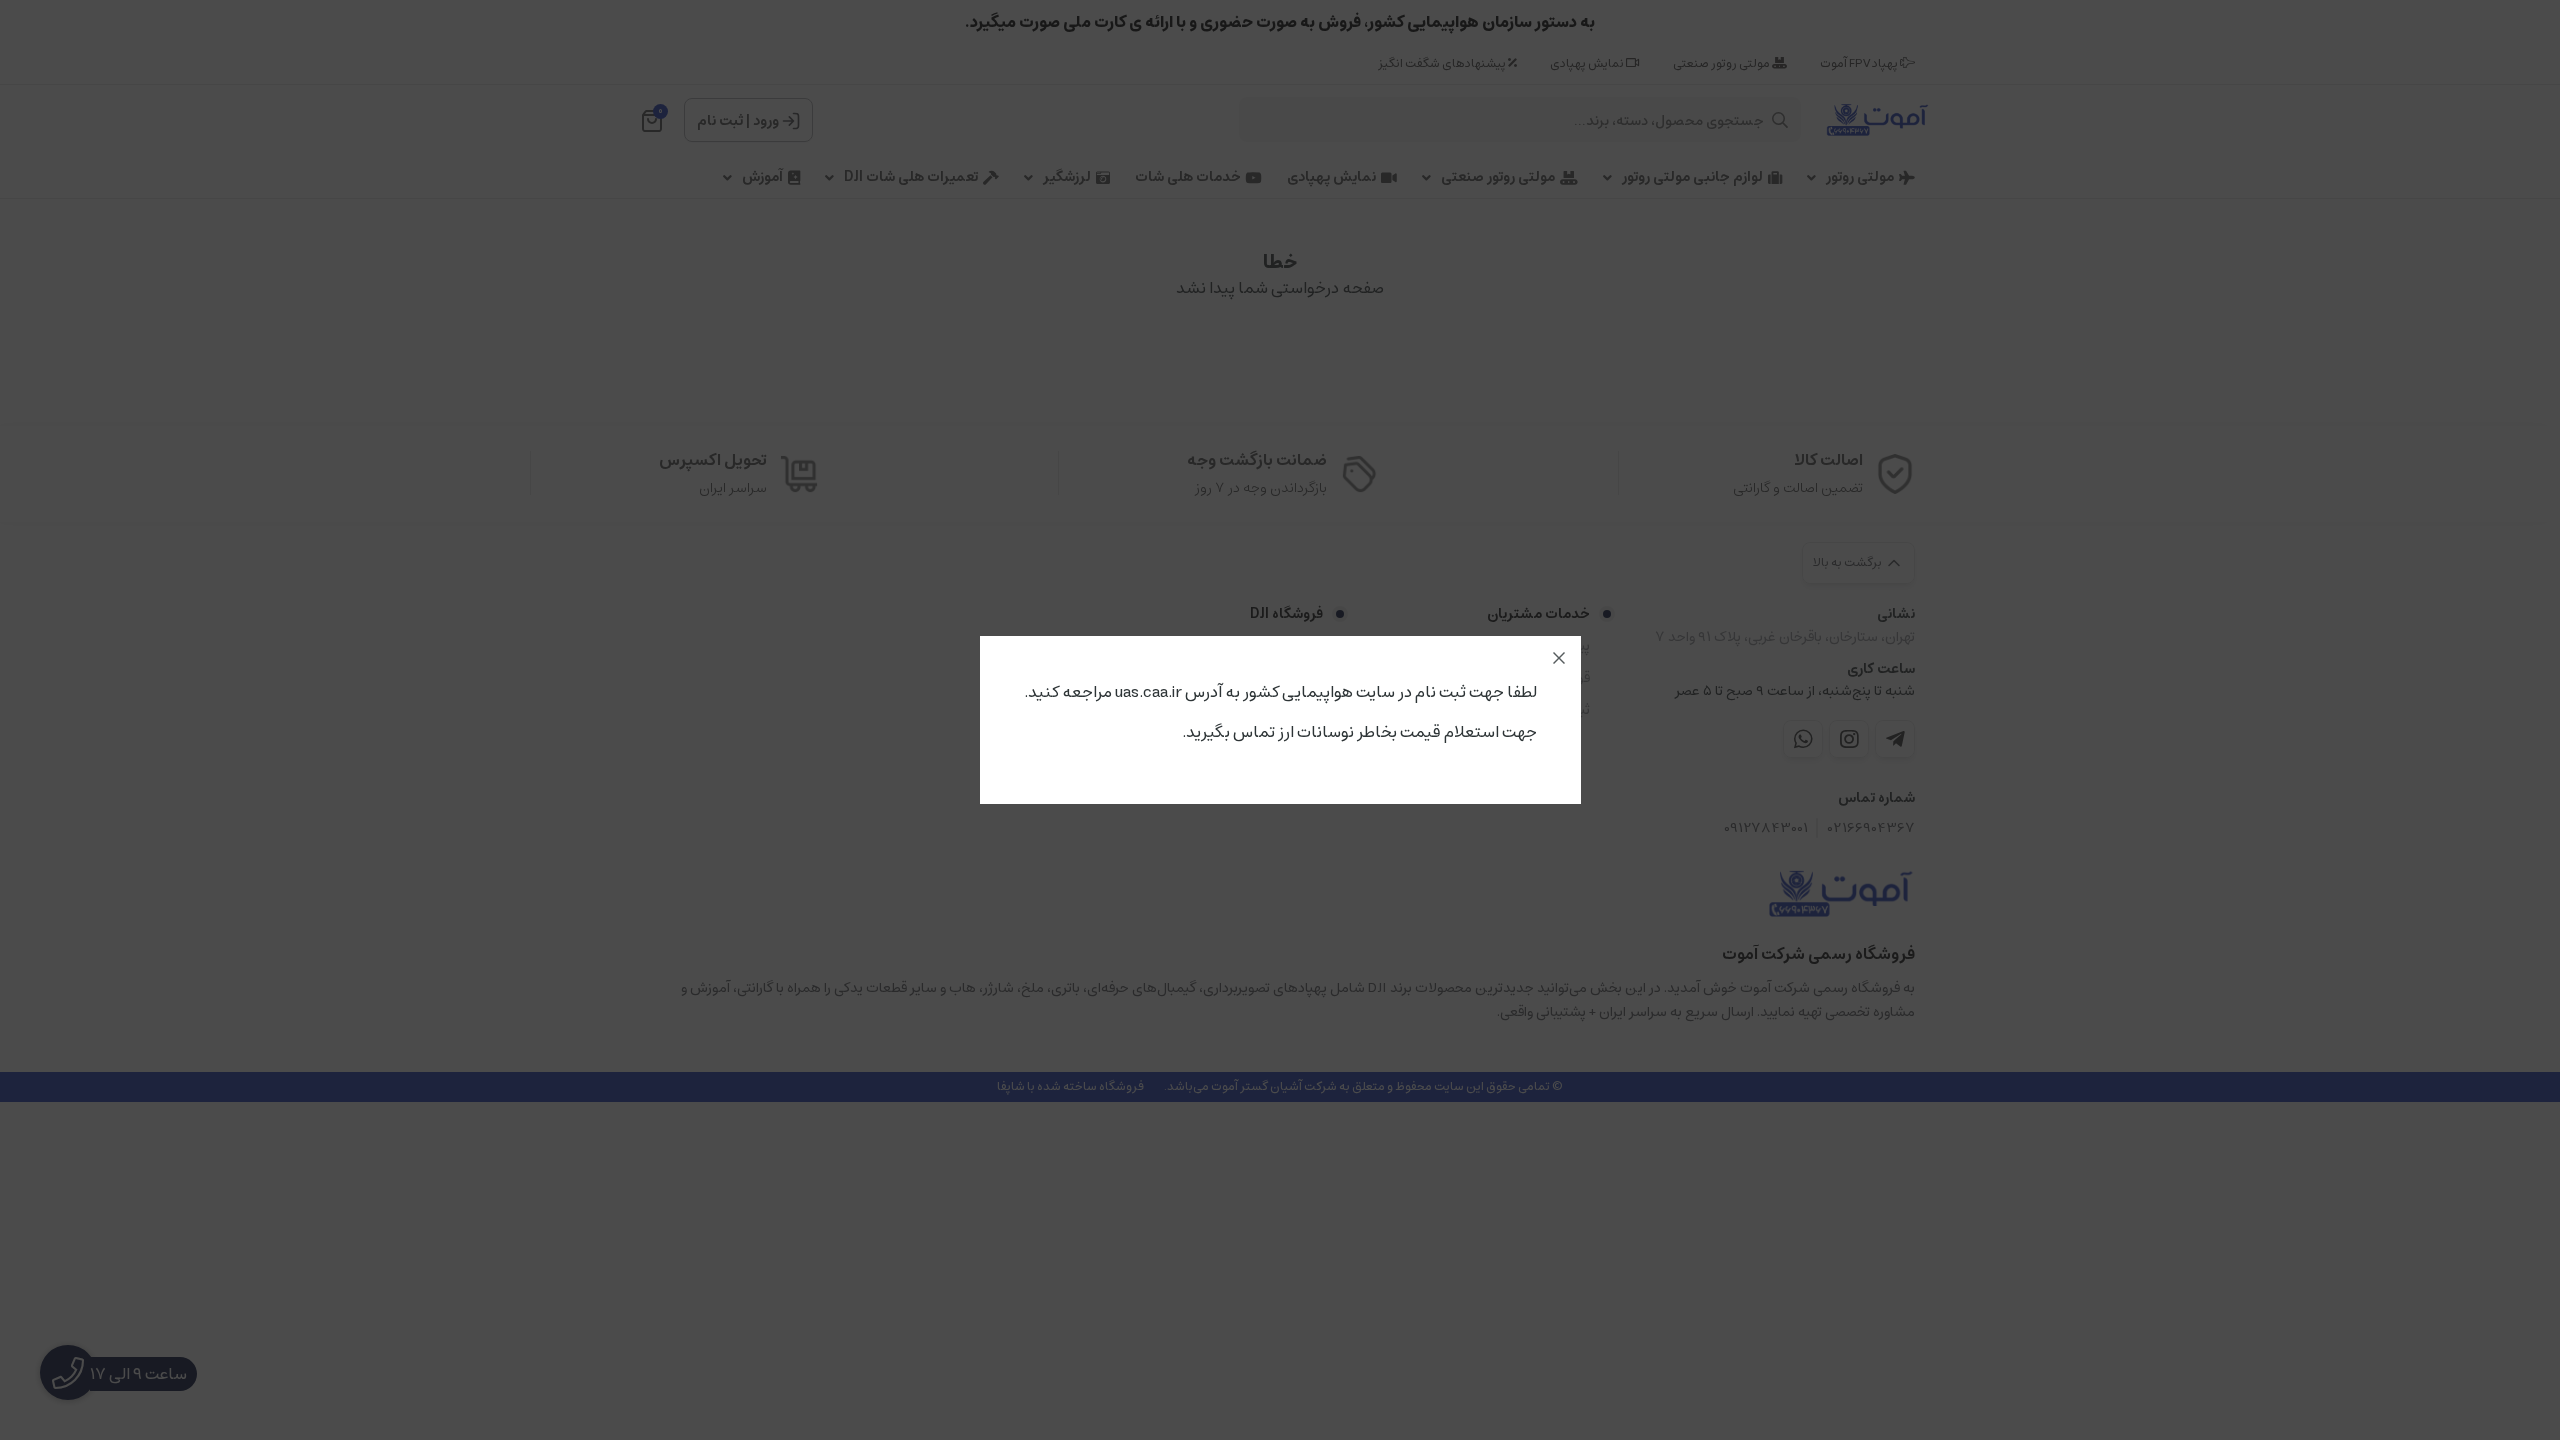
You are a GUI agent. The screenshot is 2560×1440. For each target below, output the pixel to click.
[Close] (1559, 658)
